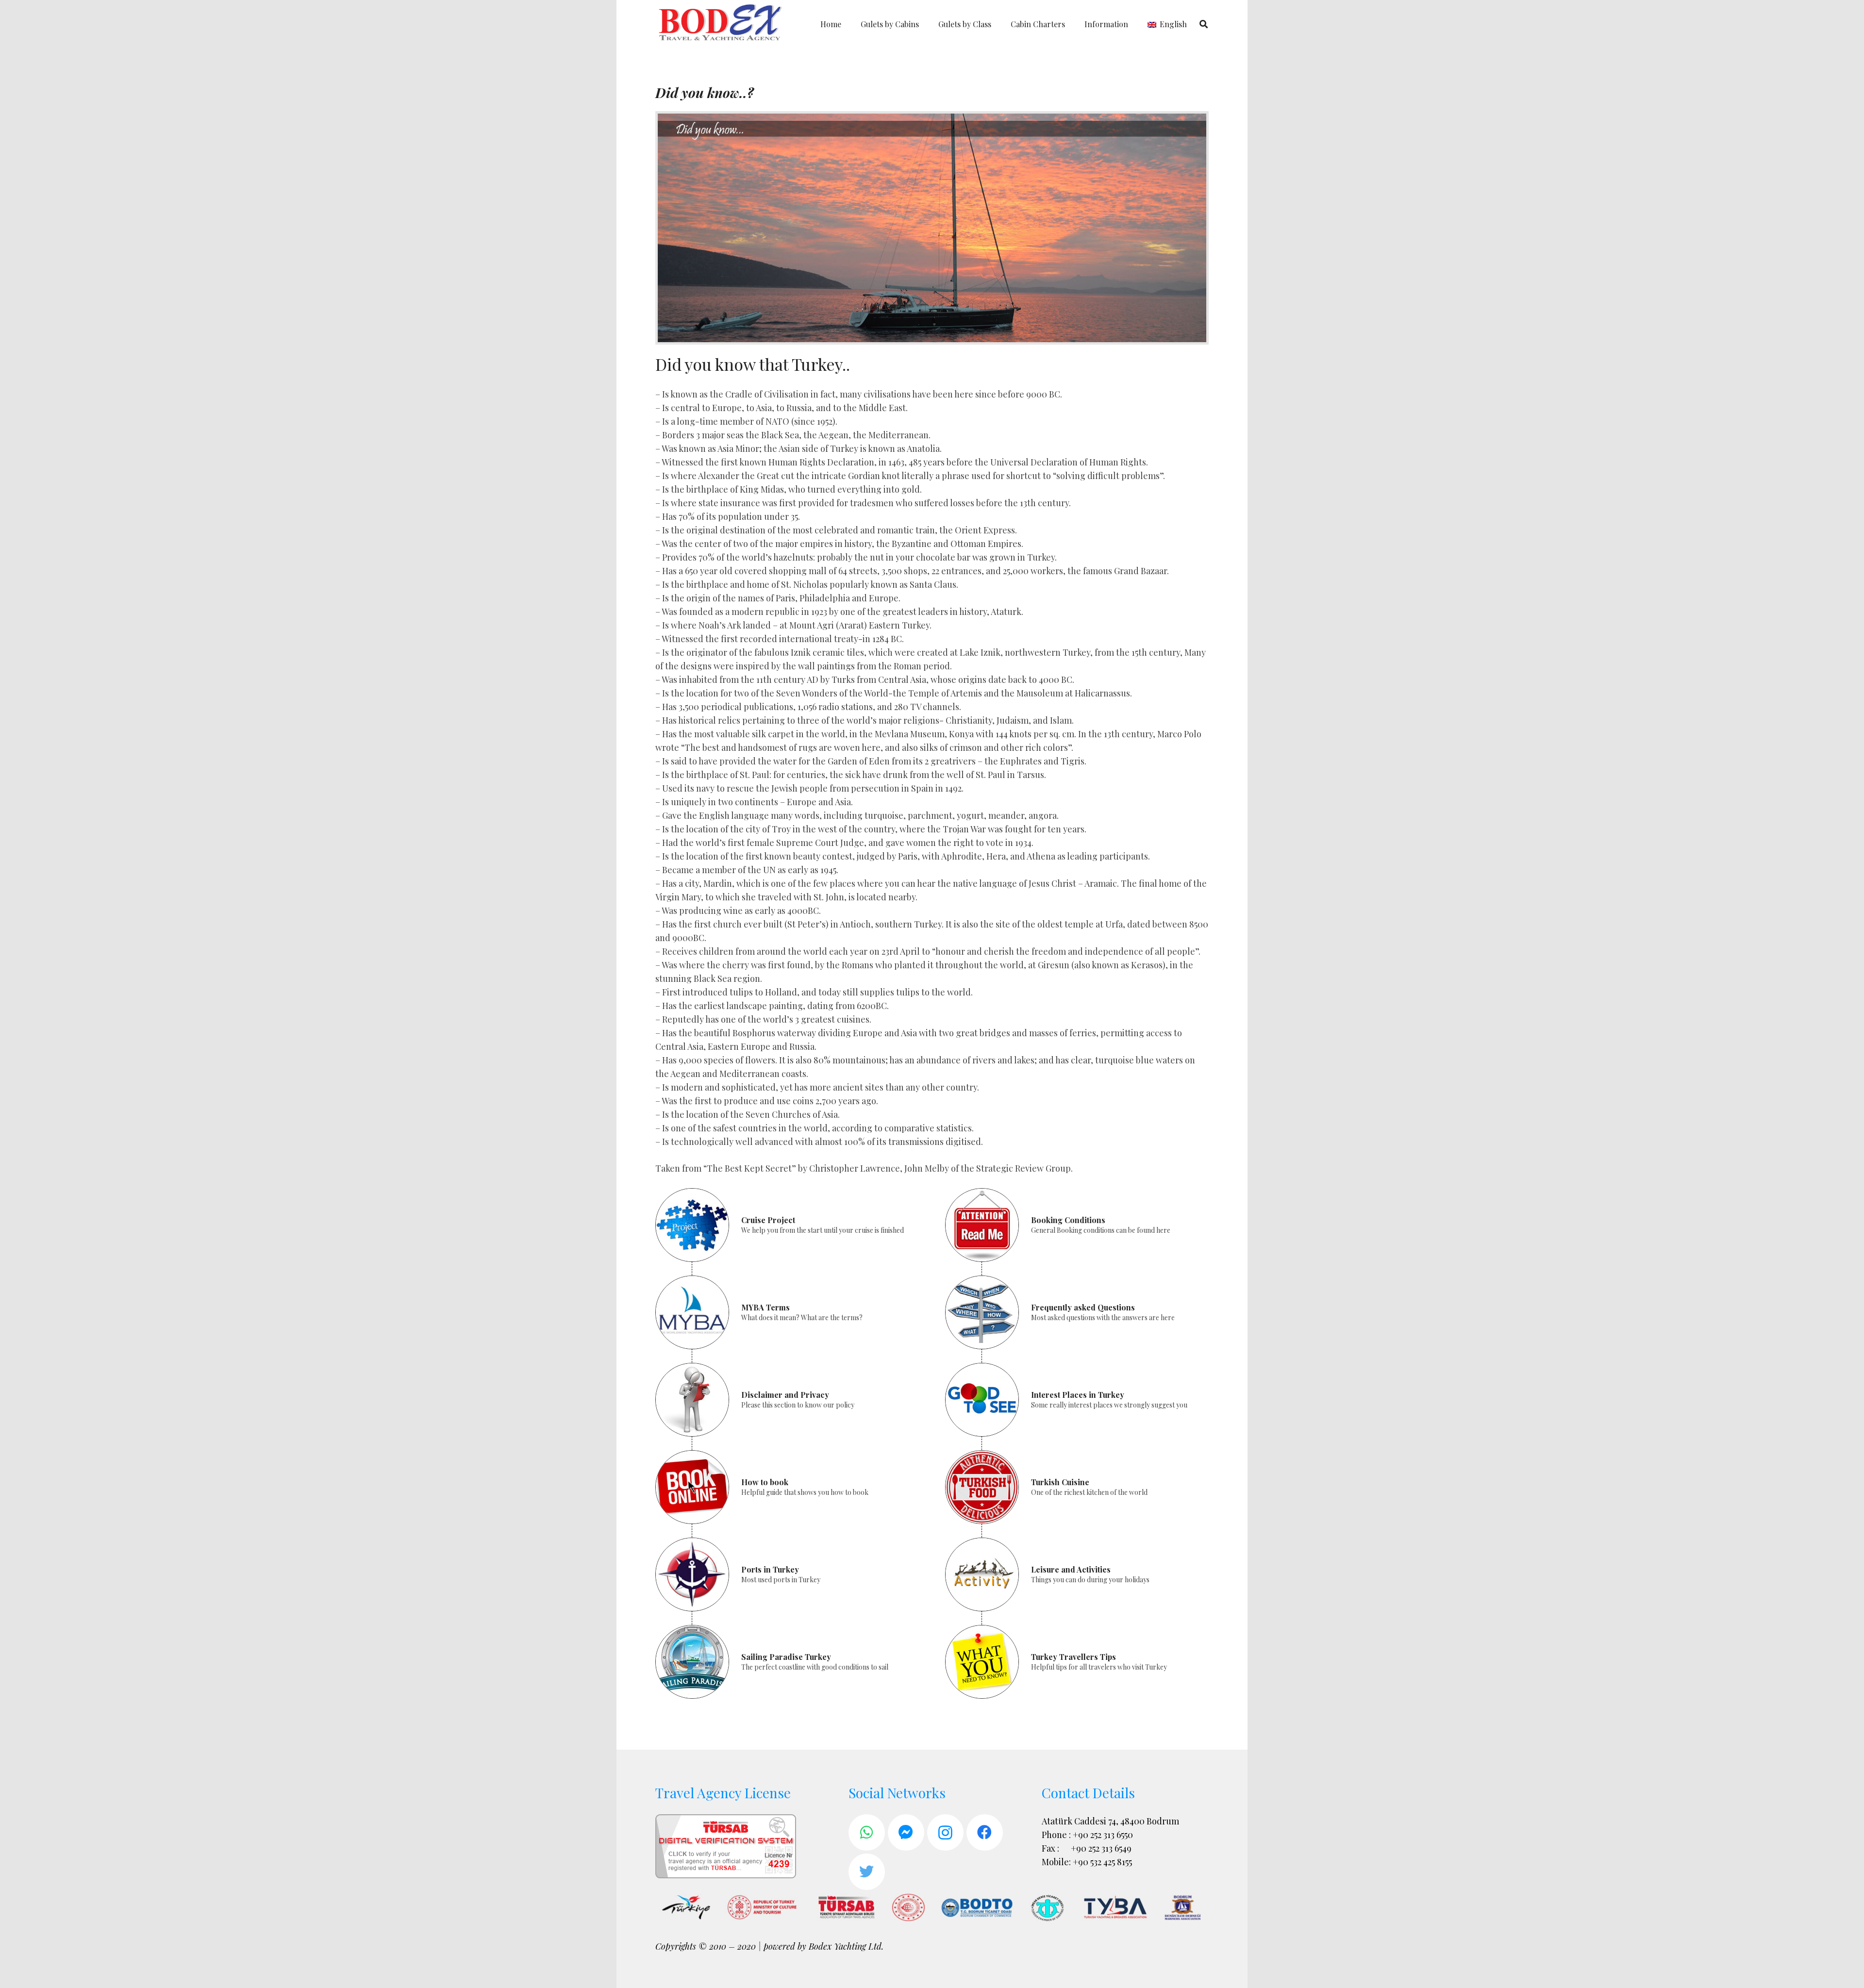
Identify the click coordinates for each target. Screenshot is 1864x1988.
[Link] (721, 24)
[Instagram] (945, 1832)
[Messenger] (906, 1832)
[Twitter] (867, 1872)
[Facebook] (985, 1832)
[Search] (1204, 24)
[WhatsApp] (867, 1832)
